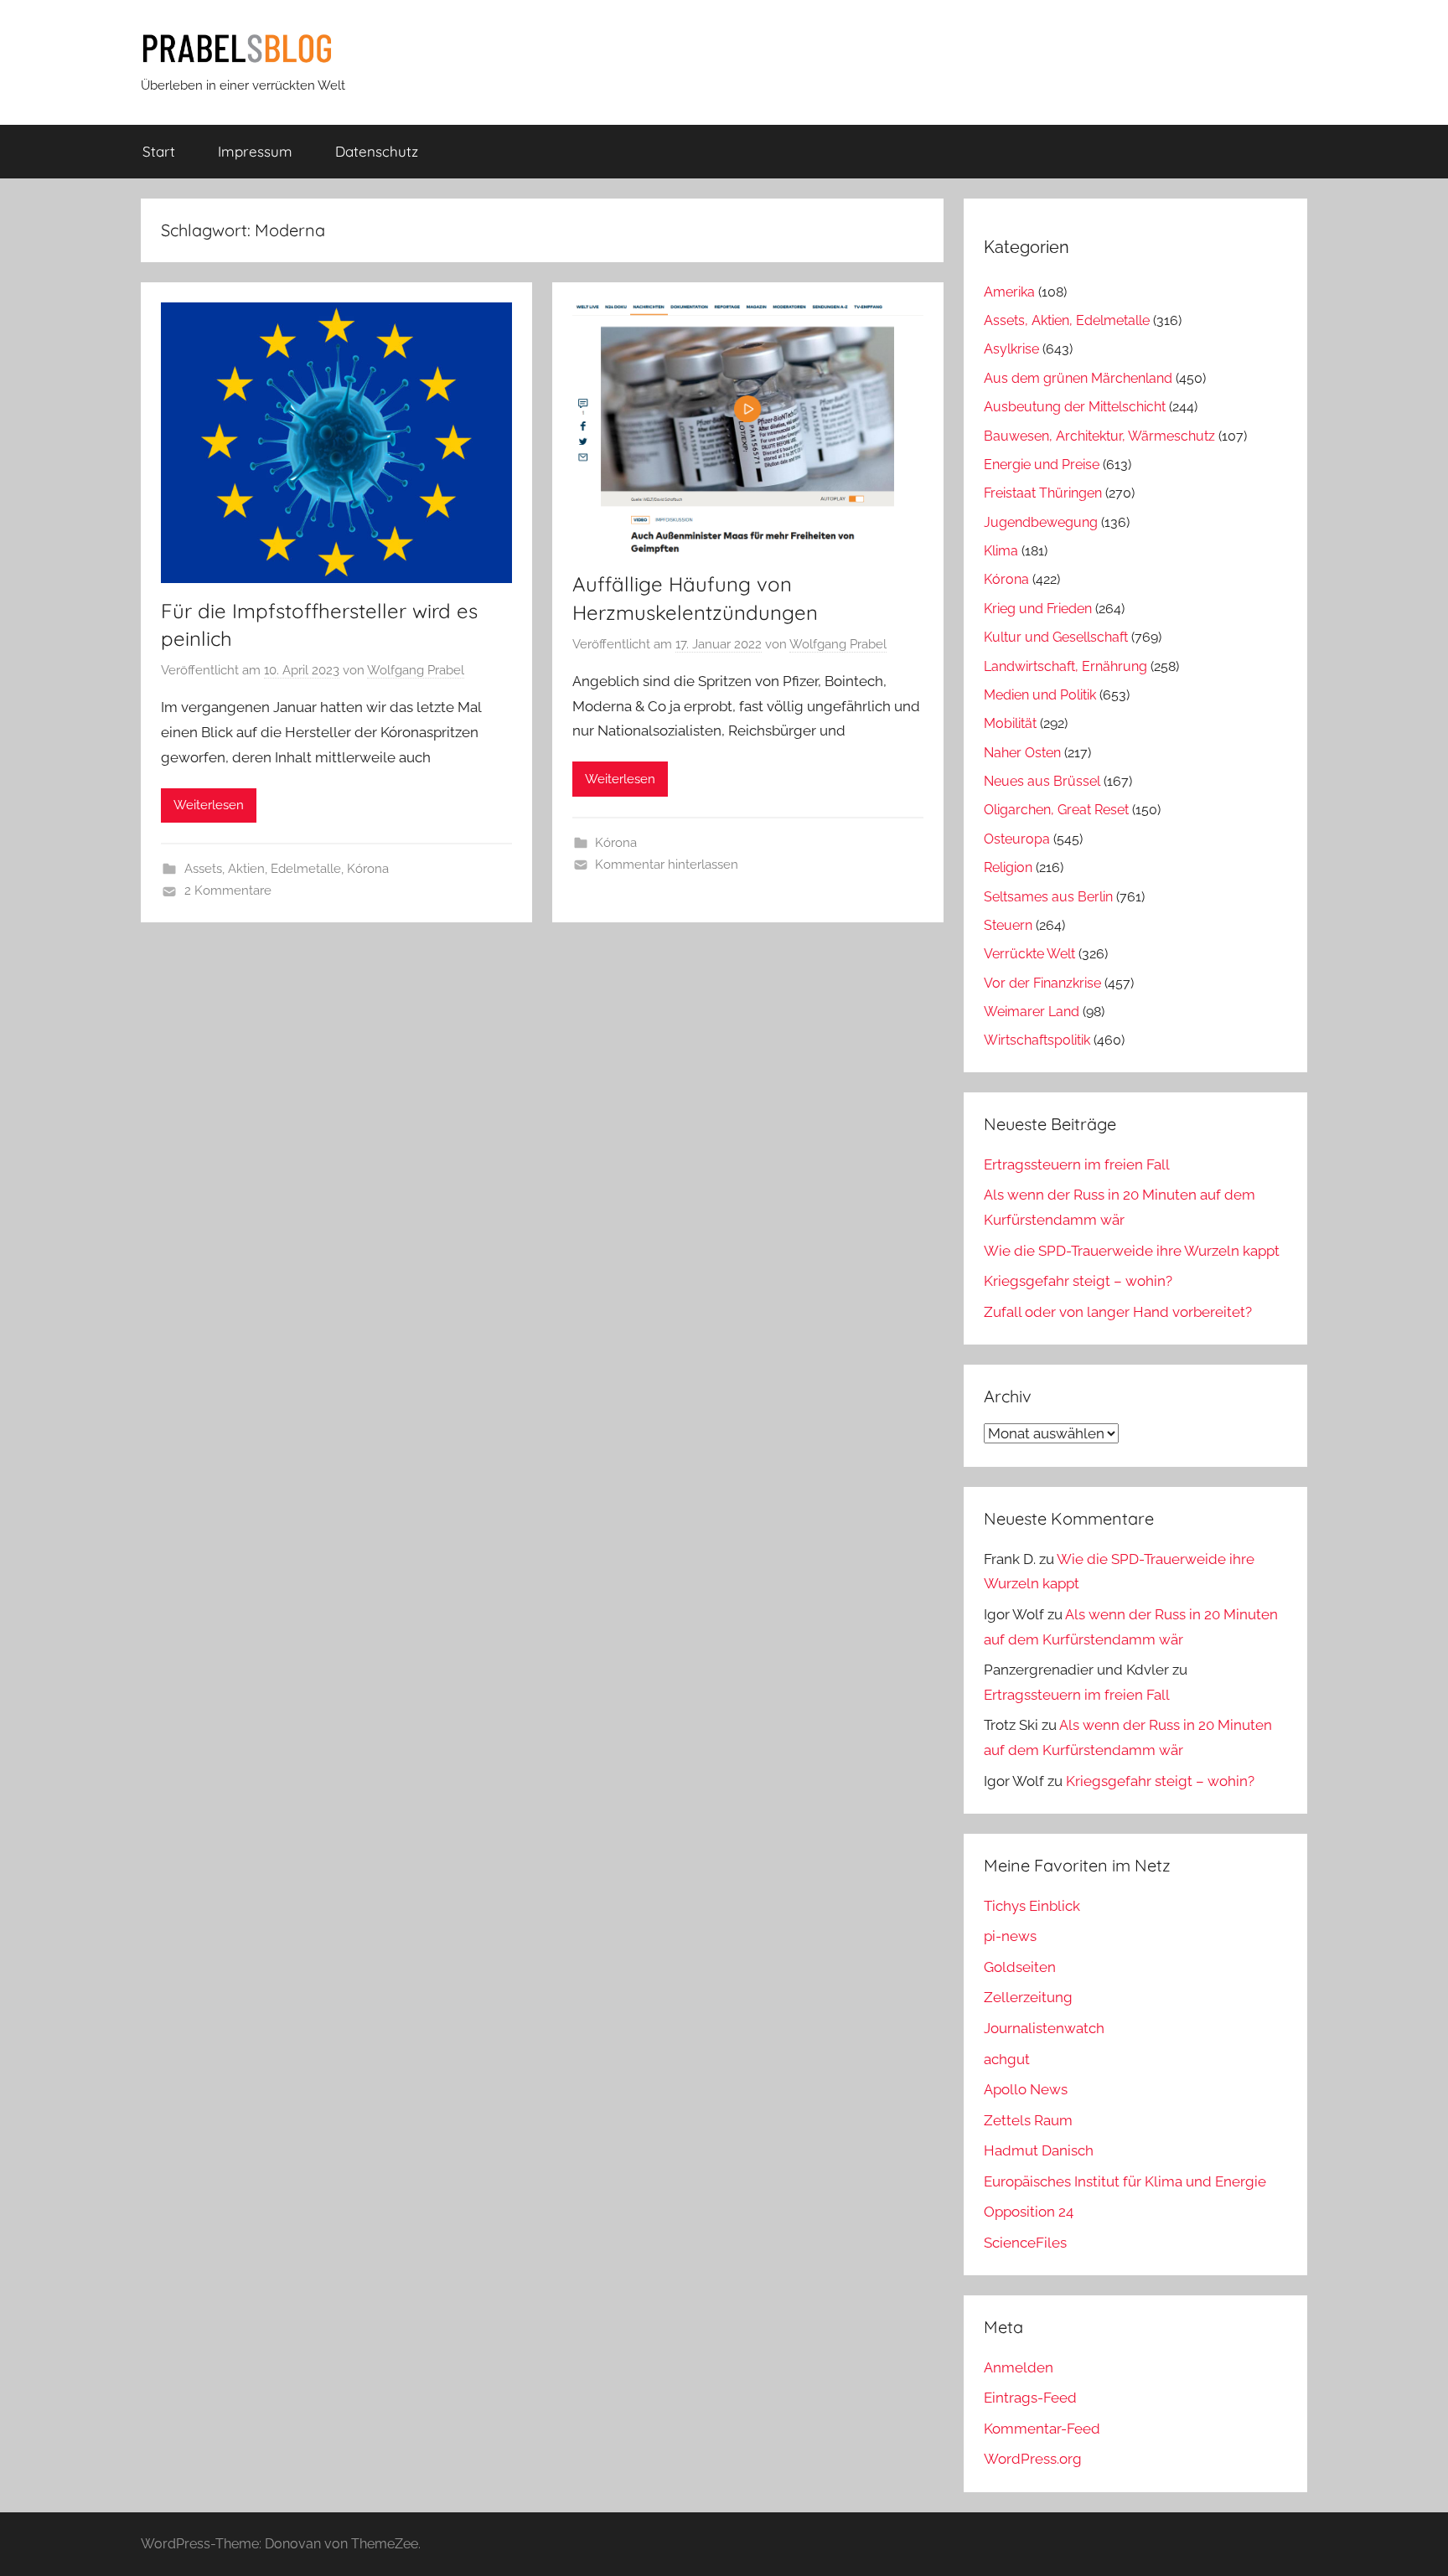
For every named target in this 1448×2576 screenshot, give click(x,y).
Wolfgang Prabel (416, 670)
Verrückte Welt (1029, 954)
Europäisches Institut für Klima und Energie (1125, 2181)
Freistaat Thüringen (1043, 493)
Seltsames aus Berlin (1048, 897)
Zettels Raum (1028, 2120)
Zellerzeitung (1028, 1997)
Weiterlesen (209, 805)
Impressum (255, 151)
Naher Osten (1022, 753)
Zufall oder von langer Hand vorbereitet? (1118, 1312)
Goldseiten (1020, 1967)
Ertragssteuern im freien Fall (1077, 1164)
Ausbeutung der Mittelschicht (1075, 407)
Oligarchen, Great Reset (1056, 810)
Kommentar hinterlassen (667, 865)
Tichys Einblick (1032, 1906)
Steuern (1008, 925)
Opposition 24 (1029, 2212)
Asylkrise (1011, 349)
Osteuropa (1017, 839)
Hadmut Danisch (1039, 2150)
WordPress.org (1033, 2459)
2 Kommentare (228, 891)
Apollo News (1026, 2089)
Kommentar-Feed (1042, 2429)
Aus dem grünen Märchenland (1078, 378)
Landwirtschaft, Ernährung (1065, 666)
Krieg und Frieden (1038, 609)
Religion (1008, 867)
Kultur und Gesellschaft (1056, 637)
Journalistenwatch (1044, 2028)
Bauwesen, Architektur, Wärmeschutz (1099, 436)
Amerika (1009, 292)
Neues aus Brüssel (1042, 781)
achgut (1007, 2059)
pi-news (1010, 1936)
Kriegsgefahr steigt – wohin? (1078, 1281)
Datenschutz (377, 151)
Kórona (368, 869)
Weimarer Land (1032, 1012)
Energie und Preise (1042, 465)
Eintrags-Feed (1030, 2398)
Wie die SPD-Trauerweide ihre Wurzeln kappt (1132, 1251)
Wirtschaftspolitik (1037, 1040)
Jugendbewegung (1041, 522)
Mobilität (1010, 723)
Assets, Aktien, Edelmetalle (263, 869)
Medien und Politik (1040, 695)
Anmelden (1019, 2367)
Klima (1001, 551)
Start (159, 151)
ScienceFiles (1025, 2243)
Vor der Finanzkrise (1042, 983)
